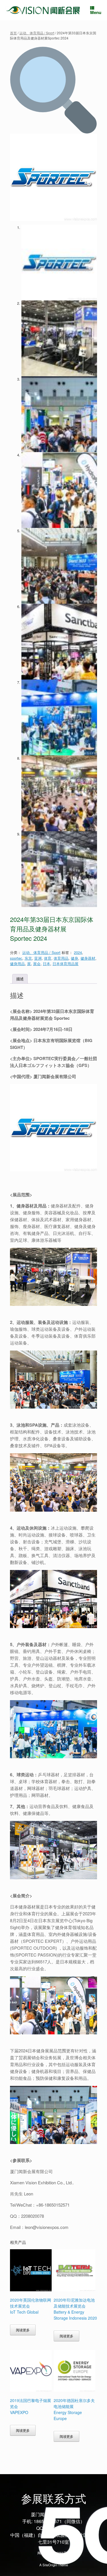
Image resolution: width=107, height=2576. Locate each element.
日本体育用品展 (65, 964)
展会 (37, 964)
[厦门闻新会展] (43, 10)
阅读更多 (23, 2330)
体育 (48, 958)
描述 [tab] (20, 979)
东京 (28, 958)
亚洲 (38, 958)
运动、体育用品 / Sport (37, 33)
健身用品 (17, 964)
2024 (78, 952)
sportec (16, 958)
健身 (74, 958)
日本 (47, 964)
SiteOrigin (50, 2565)
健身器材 (88, 958)
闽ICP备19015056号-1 (53, 2553)
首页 (13, 33)
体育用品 (61, 958)
